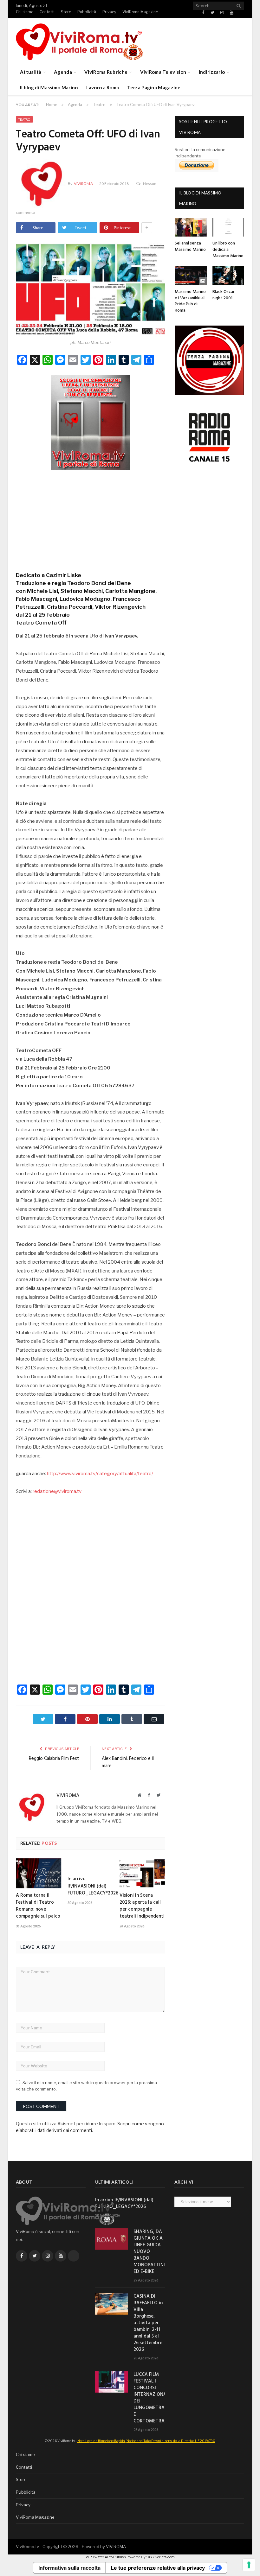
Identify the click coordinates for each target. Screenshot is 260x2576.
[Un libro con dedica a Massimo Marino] (228, 227)
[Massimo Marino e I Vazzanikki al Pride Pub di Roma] (191, 276)
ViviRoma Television (163, 72)
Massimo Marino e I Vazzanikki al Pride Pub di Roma (190, 301)
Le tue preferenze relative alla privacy (158, 2568)
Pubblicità (87, 12)
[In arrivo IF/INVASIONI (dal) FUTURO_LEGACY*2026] (90, 1865)
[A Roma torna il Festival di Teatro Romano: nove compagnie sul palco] (39, 1873)
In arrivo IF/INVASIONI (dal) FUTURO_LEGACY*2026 (93, 1886)
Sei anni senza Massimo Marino (190, 247)
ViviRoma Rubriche (106, 72)
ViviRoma (83, 184)
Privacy (109, 12)
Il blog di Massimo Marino (49, 87)
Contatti (47, 12)
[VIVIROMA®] (79, 41)
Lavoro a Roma (103, 87)
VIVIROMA (116, 2547)
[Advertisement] (90, 519)
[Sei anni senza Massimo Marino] (191, 227)
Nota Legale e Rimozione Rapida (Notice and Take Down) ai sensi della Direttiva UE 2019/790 (146, 2441)
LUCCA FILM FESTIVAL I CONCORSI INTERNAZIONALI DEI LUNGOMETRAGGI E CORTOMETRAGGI (149, 2398)
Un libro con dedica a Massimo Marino (228, 250)
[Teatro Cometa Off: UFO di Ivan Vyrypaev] (90, 289)
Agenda (63, 72)
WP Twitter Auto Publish (106, 2557)
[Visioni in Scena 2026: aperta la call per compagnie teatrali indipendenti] (142, 1873)
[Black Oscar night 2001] (228, 276)
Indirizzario (212, 72)
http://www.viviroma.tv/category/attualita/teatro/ (100, 1474)
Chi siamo (25, 12)
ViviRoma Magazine (140, 12)
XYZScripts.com (161, 2557)
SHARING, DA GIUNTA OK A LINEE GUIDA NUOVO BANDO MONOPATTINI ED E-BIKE (149, 2252)
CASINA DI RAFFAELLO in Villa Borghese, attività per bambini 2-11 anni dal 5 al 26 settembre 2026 (148, 2323)
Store (66, 12)
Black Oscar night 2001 (224, 295)
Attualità (31, 72)
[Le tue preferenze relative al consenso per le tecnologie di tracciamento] (249, 2565)
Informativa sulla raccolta (69, 2568)
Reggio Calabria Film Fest (54, 1759)
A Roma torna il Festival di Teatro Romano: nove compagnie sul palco (38, 1906)
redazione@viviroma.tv (57, 1491)
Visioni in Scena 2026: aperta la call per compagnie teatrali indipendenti (142, 1906)
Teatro (24, 119)
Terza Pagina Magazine (154, 87)
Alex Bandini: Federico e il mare (128, 1762)
